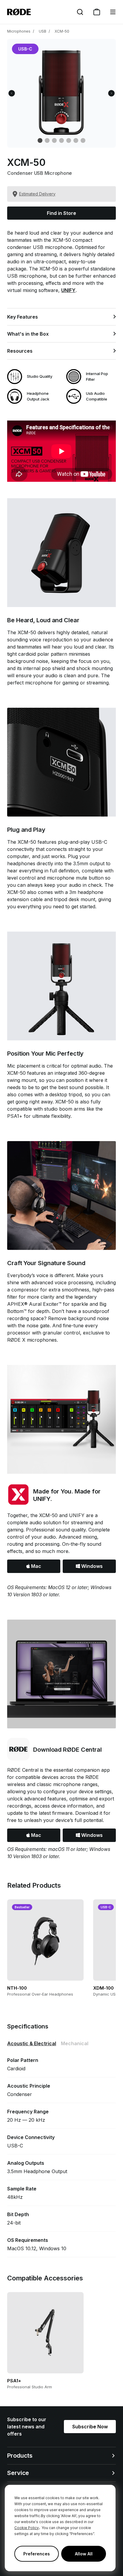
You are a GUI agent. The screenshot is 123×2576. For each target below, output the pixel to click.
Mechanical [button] (75, 2043)
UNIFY (68, 290)
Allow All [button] (84, 2554)
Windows (91, 1566)
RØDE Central (23, 1770)
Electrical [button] (32, 2043)
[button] (113, 12)
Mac (36, 1566)
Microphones (19, 31)
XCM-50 (62, 31)
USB (43, 31)
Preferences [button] (37, 2554)
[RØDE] (19, 12)
